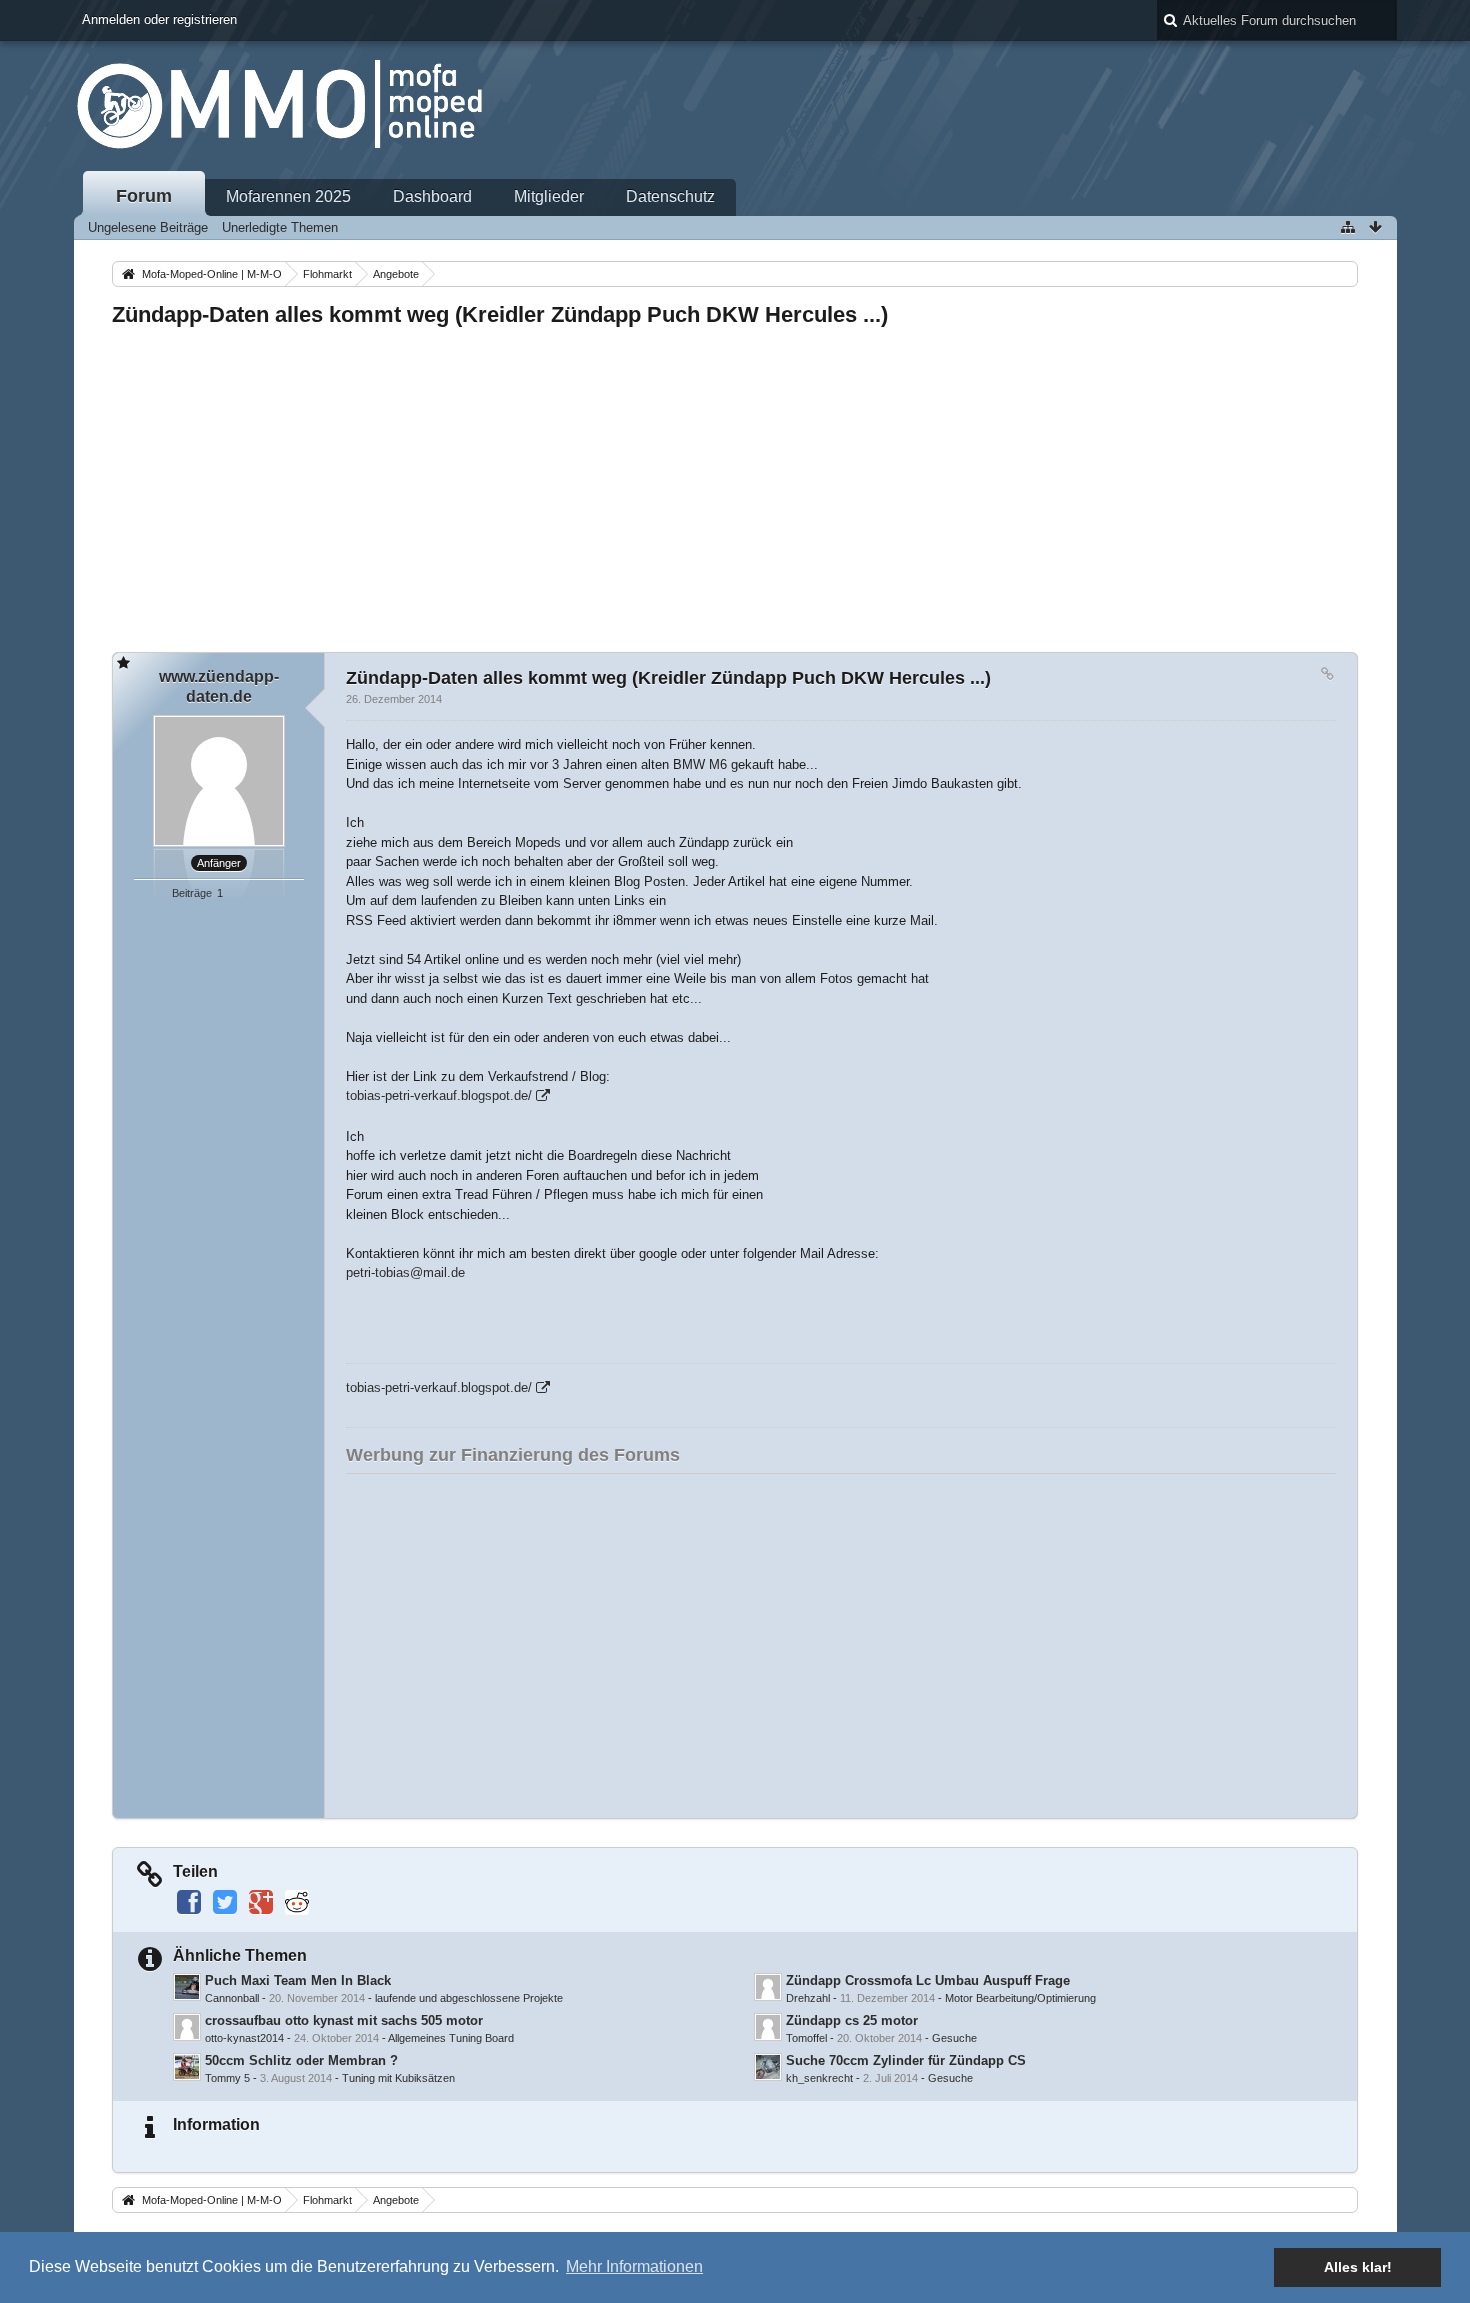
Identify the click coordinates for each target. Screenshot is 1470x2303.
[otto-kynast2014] (187, 2027)
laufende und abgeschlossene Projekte (469, 1998)
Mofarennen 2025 (288, 196)
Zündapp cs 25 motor (852, 2020)
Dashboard (432, 196)
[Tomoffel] (768, 2027)
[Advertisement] (712, 484)
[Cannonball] (187, 1987)
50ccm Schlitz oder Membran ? (301, 2060)
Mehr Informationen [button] (634, 2266)
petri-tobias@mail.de (405, 1272)
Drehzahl (808, 1998)
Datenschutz (670, 196)
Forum (144, 196)
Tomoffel (806, 2038)
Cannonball (232, 1998)
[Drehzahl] (768, 1987)
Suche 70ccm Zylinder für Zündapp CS (906, 2060)
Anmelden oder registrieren (159, 19)
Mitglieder (549, 196)
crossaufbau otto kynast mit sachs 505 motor (344, 2020)
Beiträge (192, 893)
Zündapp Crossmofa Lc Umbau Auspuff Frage (928, 1980)
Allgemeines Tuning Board (451, 2038)
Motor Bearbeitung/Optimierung (1020, 1998)
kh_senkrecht (819, 2078)
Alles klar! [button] (1358, 2267)
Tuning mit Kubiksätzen (398, 2078)
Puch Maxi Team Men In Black (298, 1980)
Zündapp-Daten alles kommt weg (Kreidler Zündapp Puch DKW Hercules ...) (500, 314)
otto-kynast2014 (244, 2038)
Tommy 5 (227, 2078)
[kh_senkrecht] (768, 2067)
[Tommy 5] (187, 2067)
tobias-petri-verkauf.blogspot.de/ (439, 1095)
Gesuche (954, 2038)
